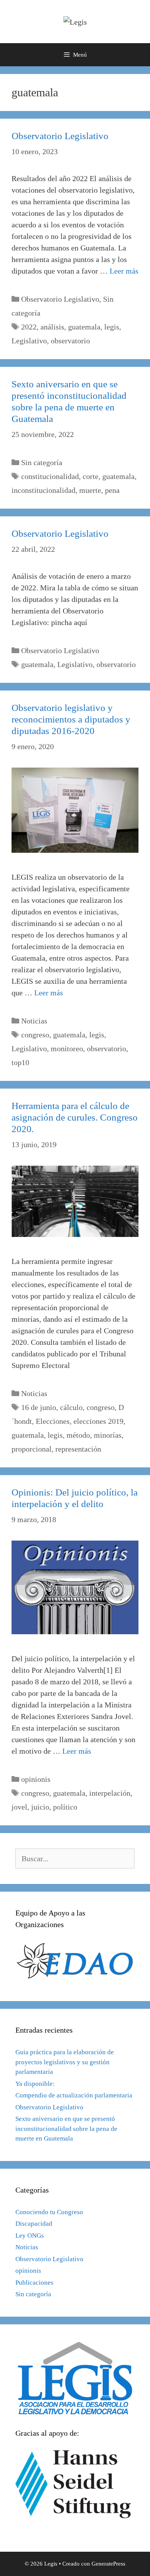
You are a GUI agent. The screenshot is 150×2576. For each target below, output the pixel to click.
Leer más (124, 271)
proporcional (32, 1449)
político (65, 1807)
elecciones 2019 (98, 1421)
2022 (29, 327)
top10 (20, 1062)
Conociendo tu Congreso (49, 2212)
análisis (52, 327)
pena (112, 490)
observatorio (70, 341)
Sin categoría (42, 462)
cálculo (71, 1407)
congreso (35, 1035)
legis (112, 327)
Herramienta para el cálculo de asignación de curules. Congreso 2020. (75, 1117)
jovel (19, 1807)
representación (78, 1449)
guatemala (84, 327)
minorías (108, 1435)
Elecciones (53, 1421)
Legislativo (29, 341)
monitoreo (67, 1049)
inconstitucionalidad (43, 490)
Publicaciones (34, 2283)
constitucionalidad (50, 476)
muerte (90, 490)
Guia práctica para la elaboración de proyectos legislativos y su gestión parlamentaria (65, 2062)
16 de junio (39, 1407)
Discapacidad (34, 2224)
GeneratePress (108, 2564)
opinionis (36, 1779)
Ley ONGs (30, 2236)
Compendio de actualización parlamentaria (74, 2095)
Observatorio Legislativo (60, 136)
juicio (40, 1807)
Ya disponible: (35, 2084)
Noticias (34, 1021)
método (78, 1435)
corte (91, 476)
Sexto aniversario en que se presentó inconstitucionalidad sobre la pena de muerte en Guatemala (66, 2129)
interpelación (110, 1793)
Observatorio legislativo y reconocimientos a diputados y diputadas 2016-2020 (71, 719)
